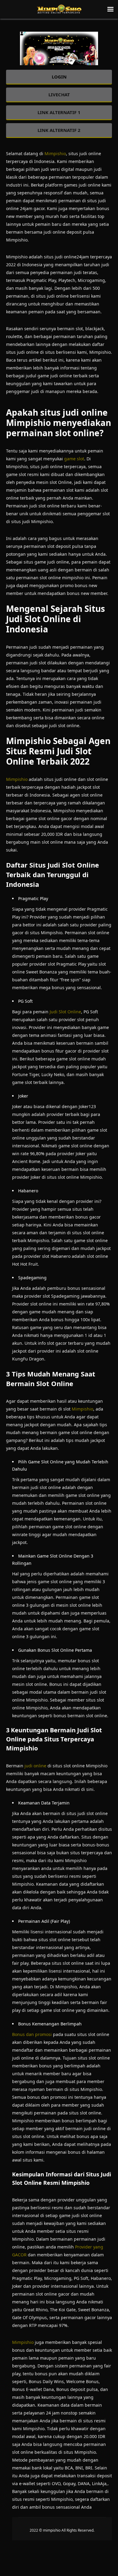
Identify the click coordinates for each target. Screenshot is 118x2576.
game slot (74, 459)
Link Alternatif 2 (59, 130)
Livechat (59, 94)
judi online (35, 1766)
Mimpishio (55, 153)
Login (59, 77)
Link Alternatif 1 (59, 112)
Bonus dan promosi (32, 2034)
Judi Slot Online (65, 1012)
